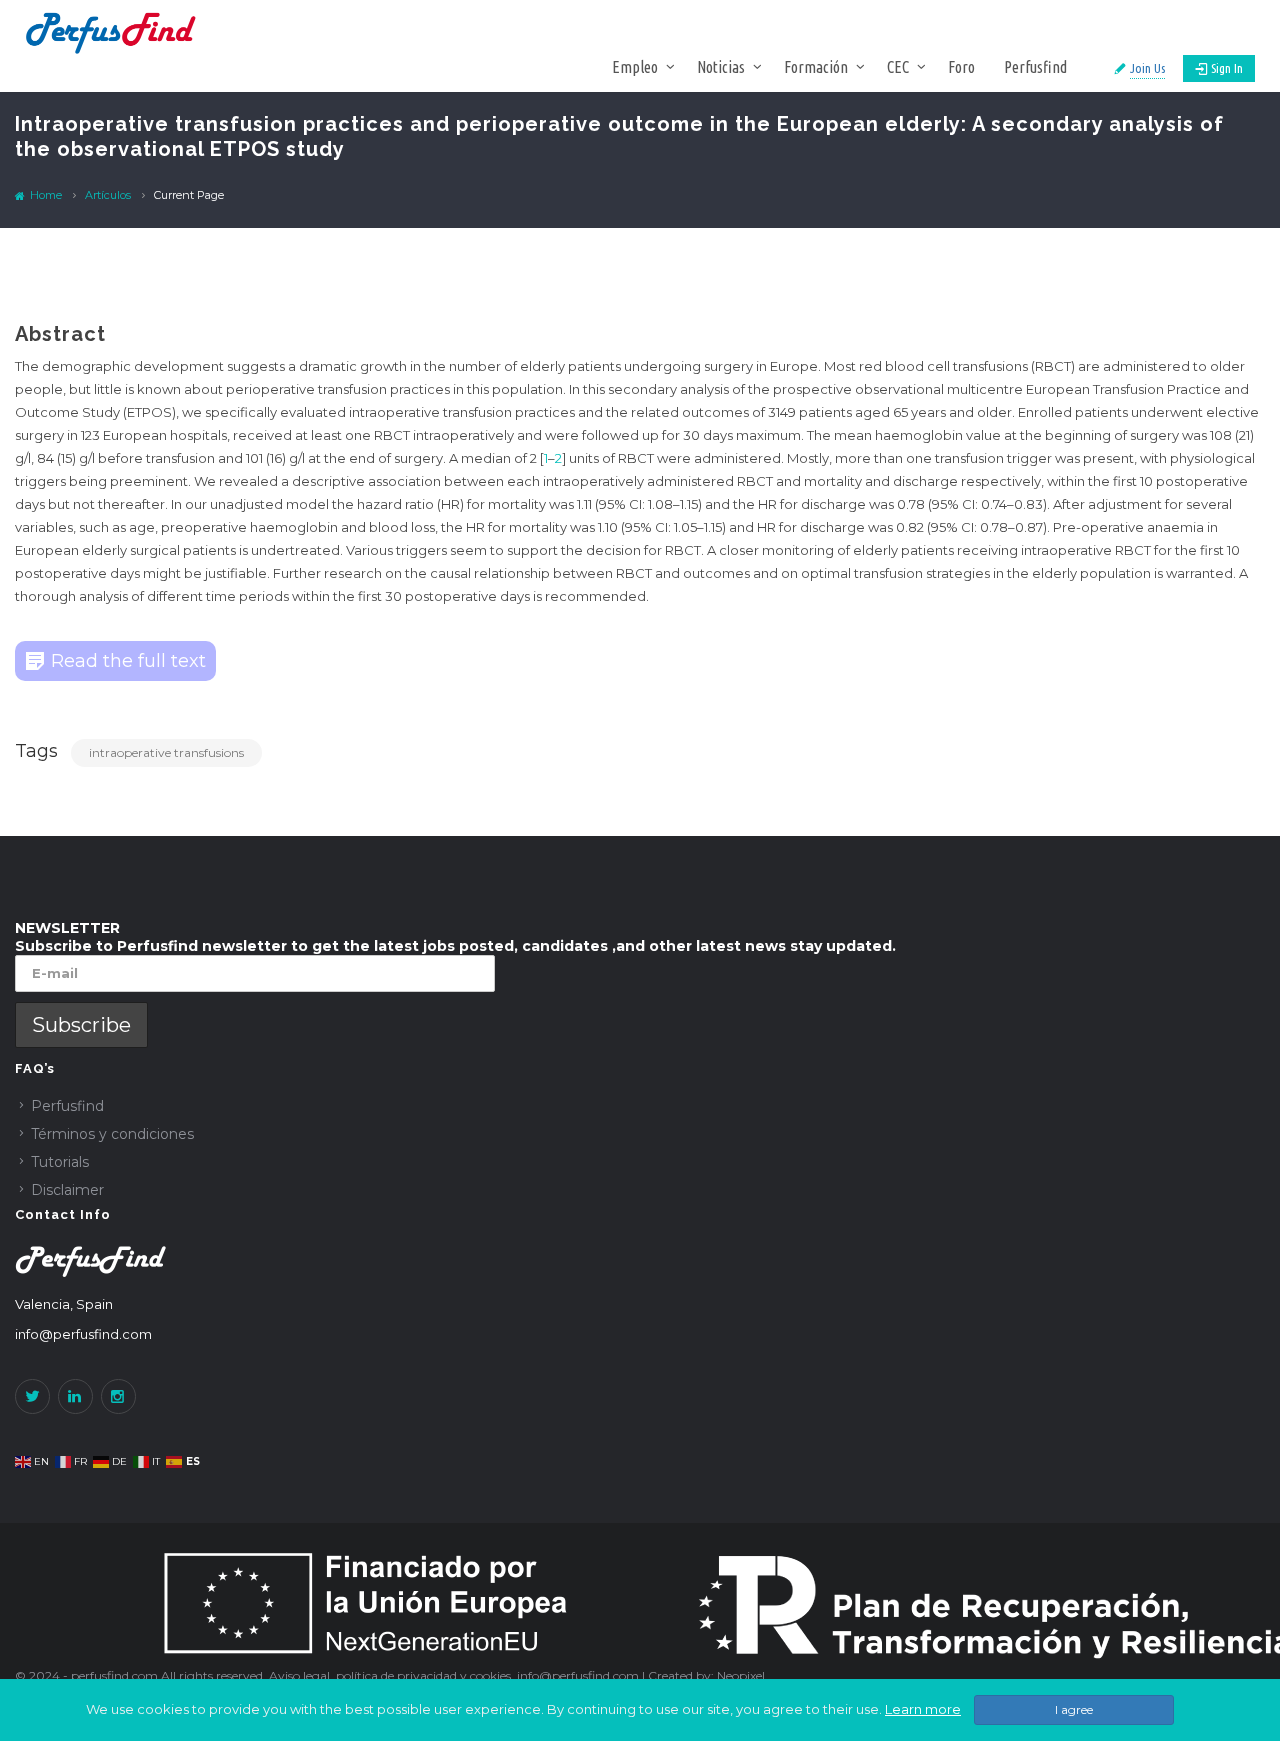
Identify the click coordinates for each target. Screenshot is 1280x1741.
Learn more (923, 1709)
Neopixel (741, 1675)
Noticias (721, 67)
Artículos (108, 195)
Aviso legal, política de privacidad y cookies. (393, 1675)
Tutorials (60, 1162)
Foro (961, 67)
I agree (1074, 1709)
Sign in (1227, 68)
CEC (898, 67)
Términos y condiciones (112, 1134)
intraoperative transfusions (166, 752)
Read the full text (128, 661)
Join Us (1147, 68)
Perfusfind (1035, 67)
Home (44, 195)
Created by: (682, 1675)
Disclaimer (67, 1190)
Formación (816, 67)
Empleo (635, 67)
